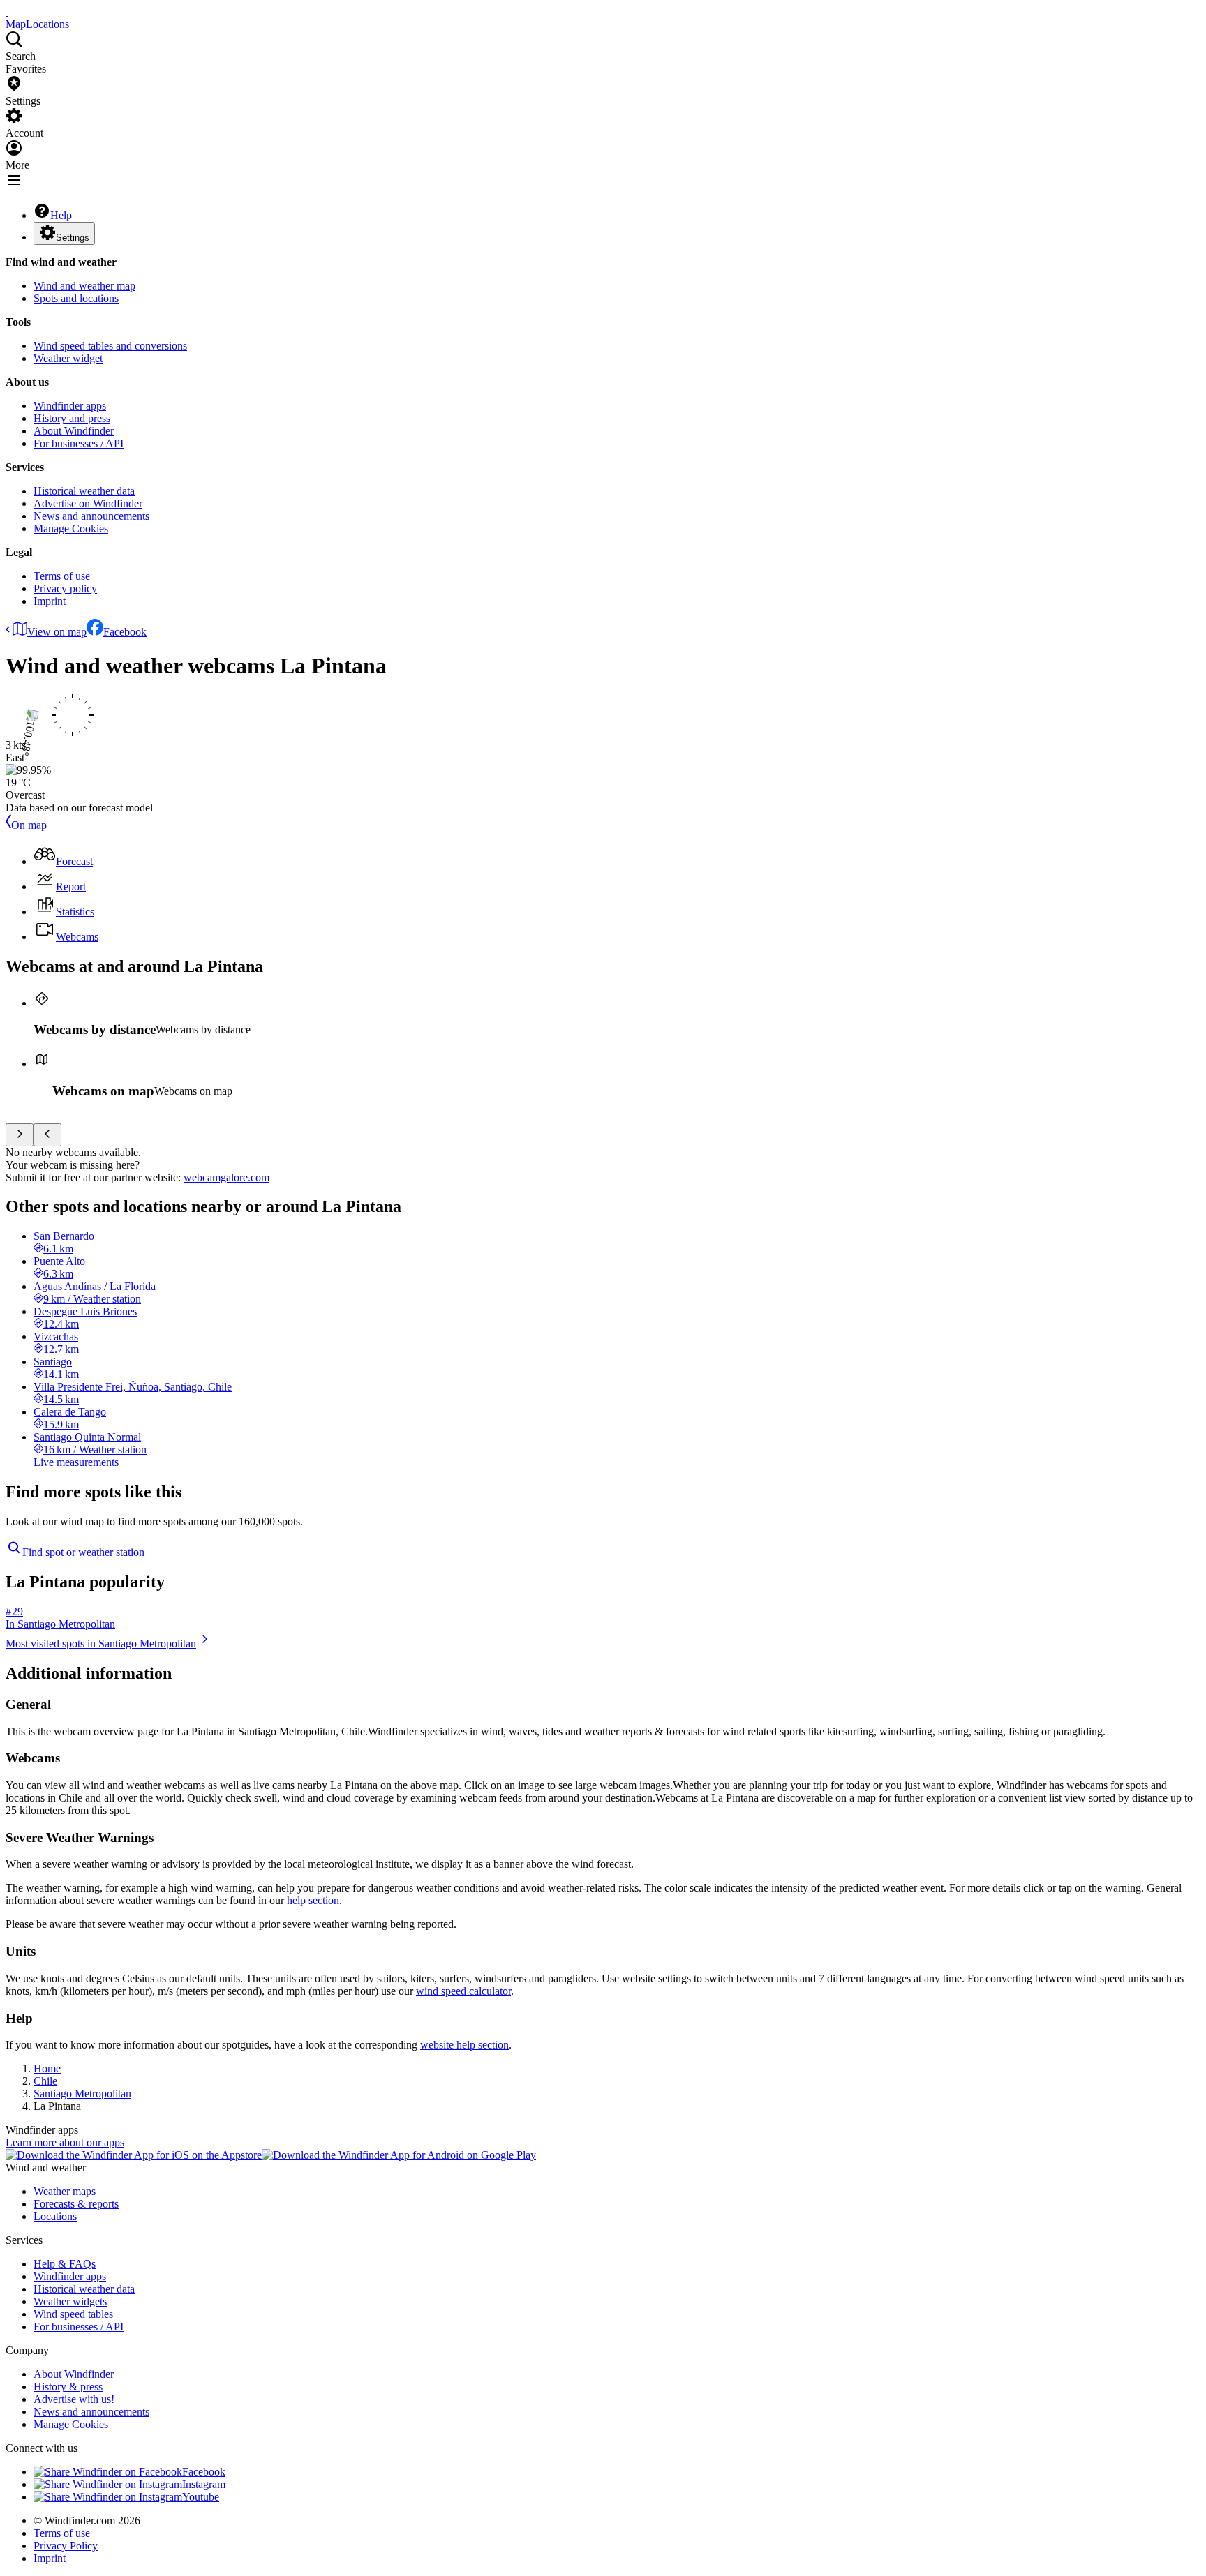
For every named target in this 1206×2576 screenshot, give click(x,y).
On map (29, 825)
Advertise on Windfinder (88, 503)
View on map (57, 632)
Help (61, 215)
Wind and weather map (84, 286)
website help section (464, 2045)
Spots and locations (76, 298)
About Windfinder (74, 431)
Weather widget (68, 358)
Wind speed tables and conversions (110, 346)
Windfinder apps (70, 406)
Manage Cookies (71, 529)
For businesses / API (79, 443)
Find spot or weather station (83, 1552)
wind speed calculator (463, 1991)
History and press (72, 418)
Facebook (125, 632)
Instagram (204, 2484)
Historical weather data (84, 491)
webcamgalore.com (226, 1177)
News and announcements (91, 516)
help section (313, 1900)
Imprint (50, 601)
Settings (73, 238)
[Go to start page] (7, 12)
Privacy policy (65, 589)
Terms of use (62, 576)
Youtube (201, 2497)
